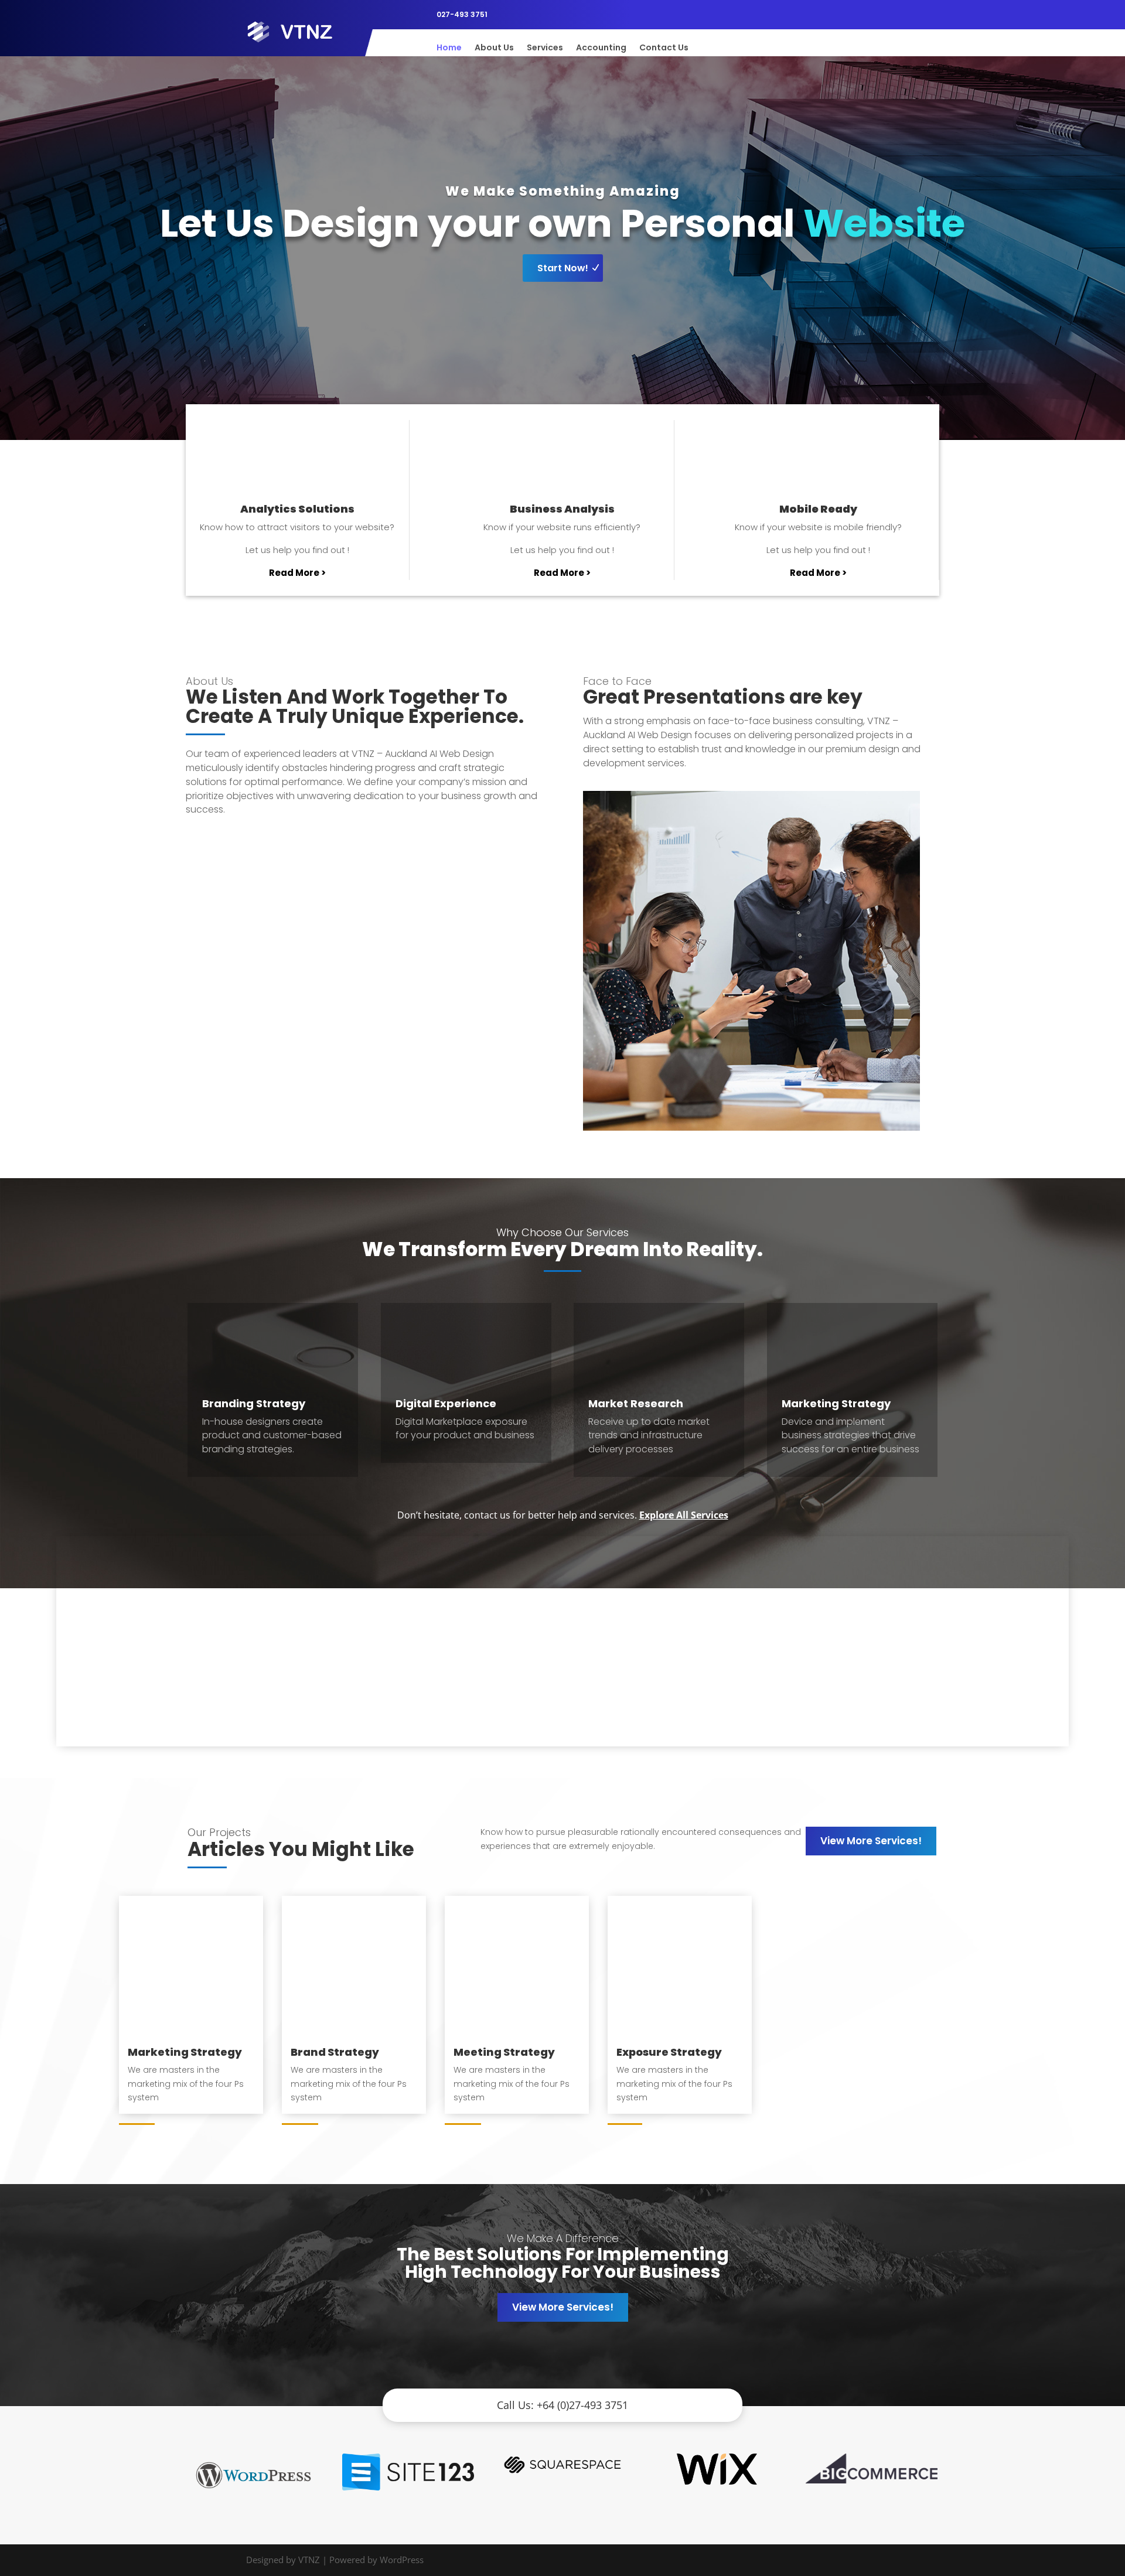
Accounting (601, 48)
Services (545, 48)
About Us (494, 48)
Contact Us (664, 48)
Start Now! (563, 268)
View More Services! (871, 1841)
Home (449, 48)
